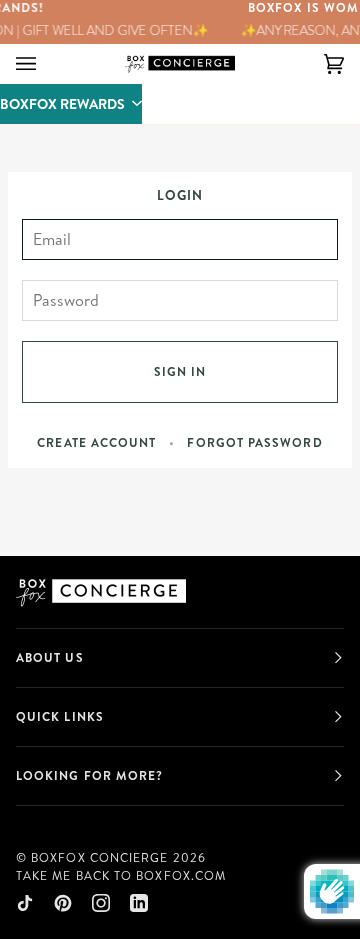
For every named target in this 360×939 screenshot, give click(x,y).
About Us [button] (50, 657)
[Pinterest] (63, 903)
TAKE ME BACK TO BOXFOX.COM (121, 875)
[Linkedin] (139, 903)
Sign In (180, 371)
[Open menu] (46, 64)
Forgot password (254, 442)
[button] (71, 104)
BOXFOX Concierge (99, 857)
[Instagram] (101, 903)
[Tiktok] (25, 903)
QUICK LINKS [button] (60, 716)
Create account (96, 442)
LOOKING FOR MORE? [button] (89, 775)
